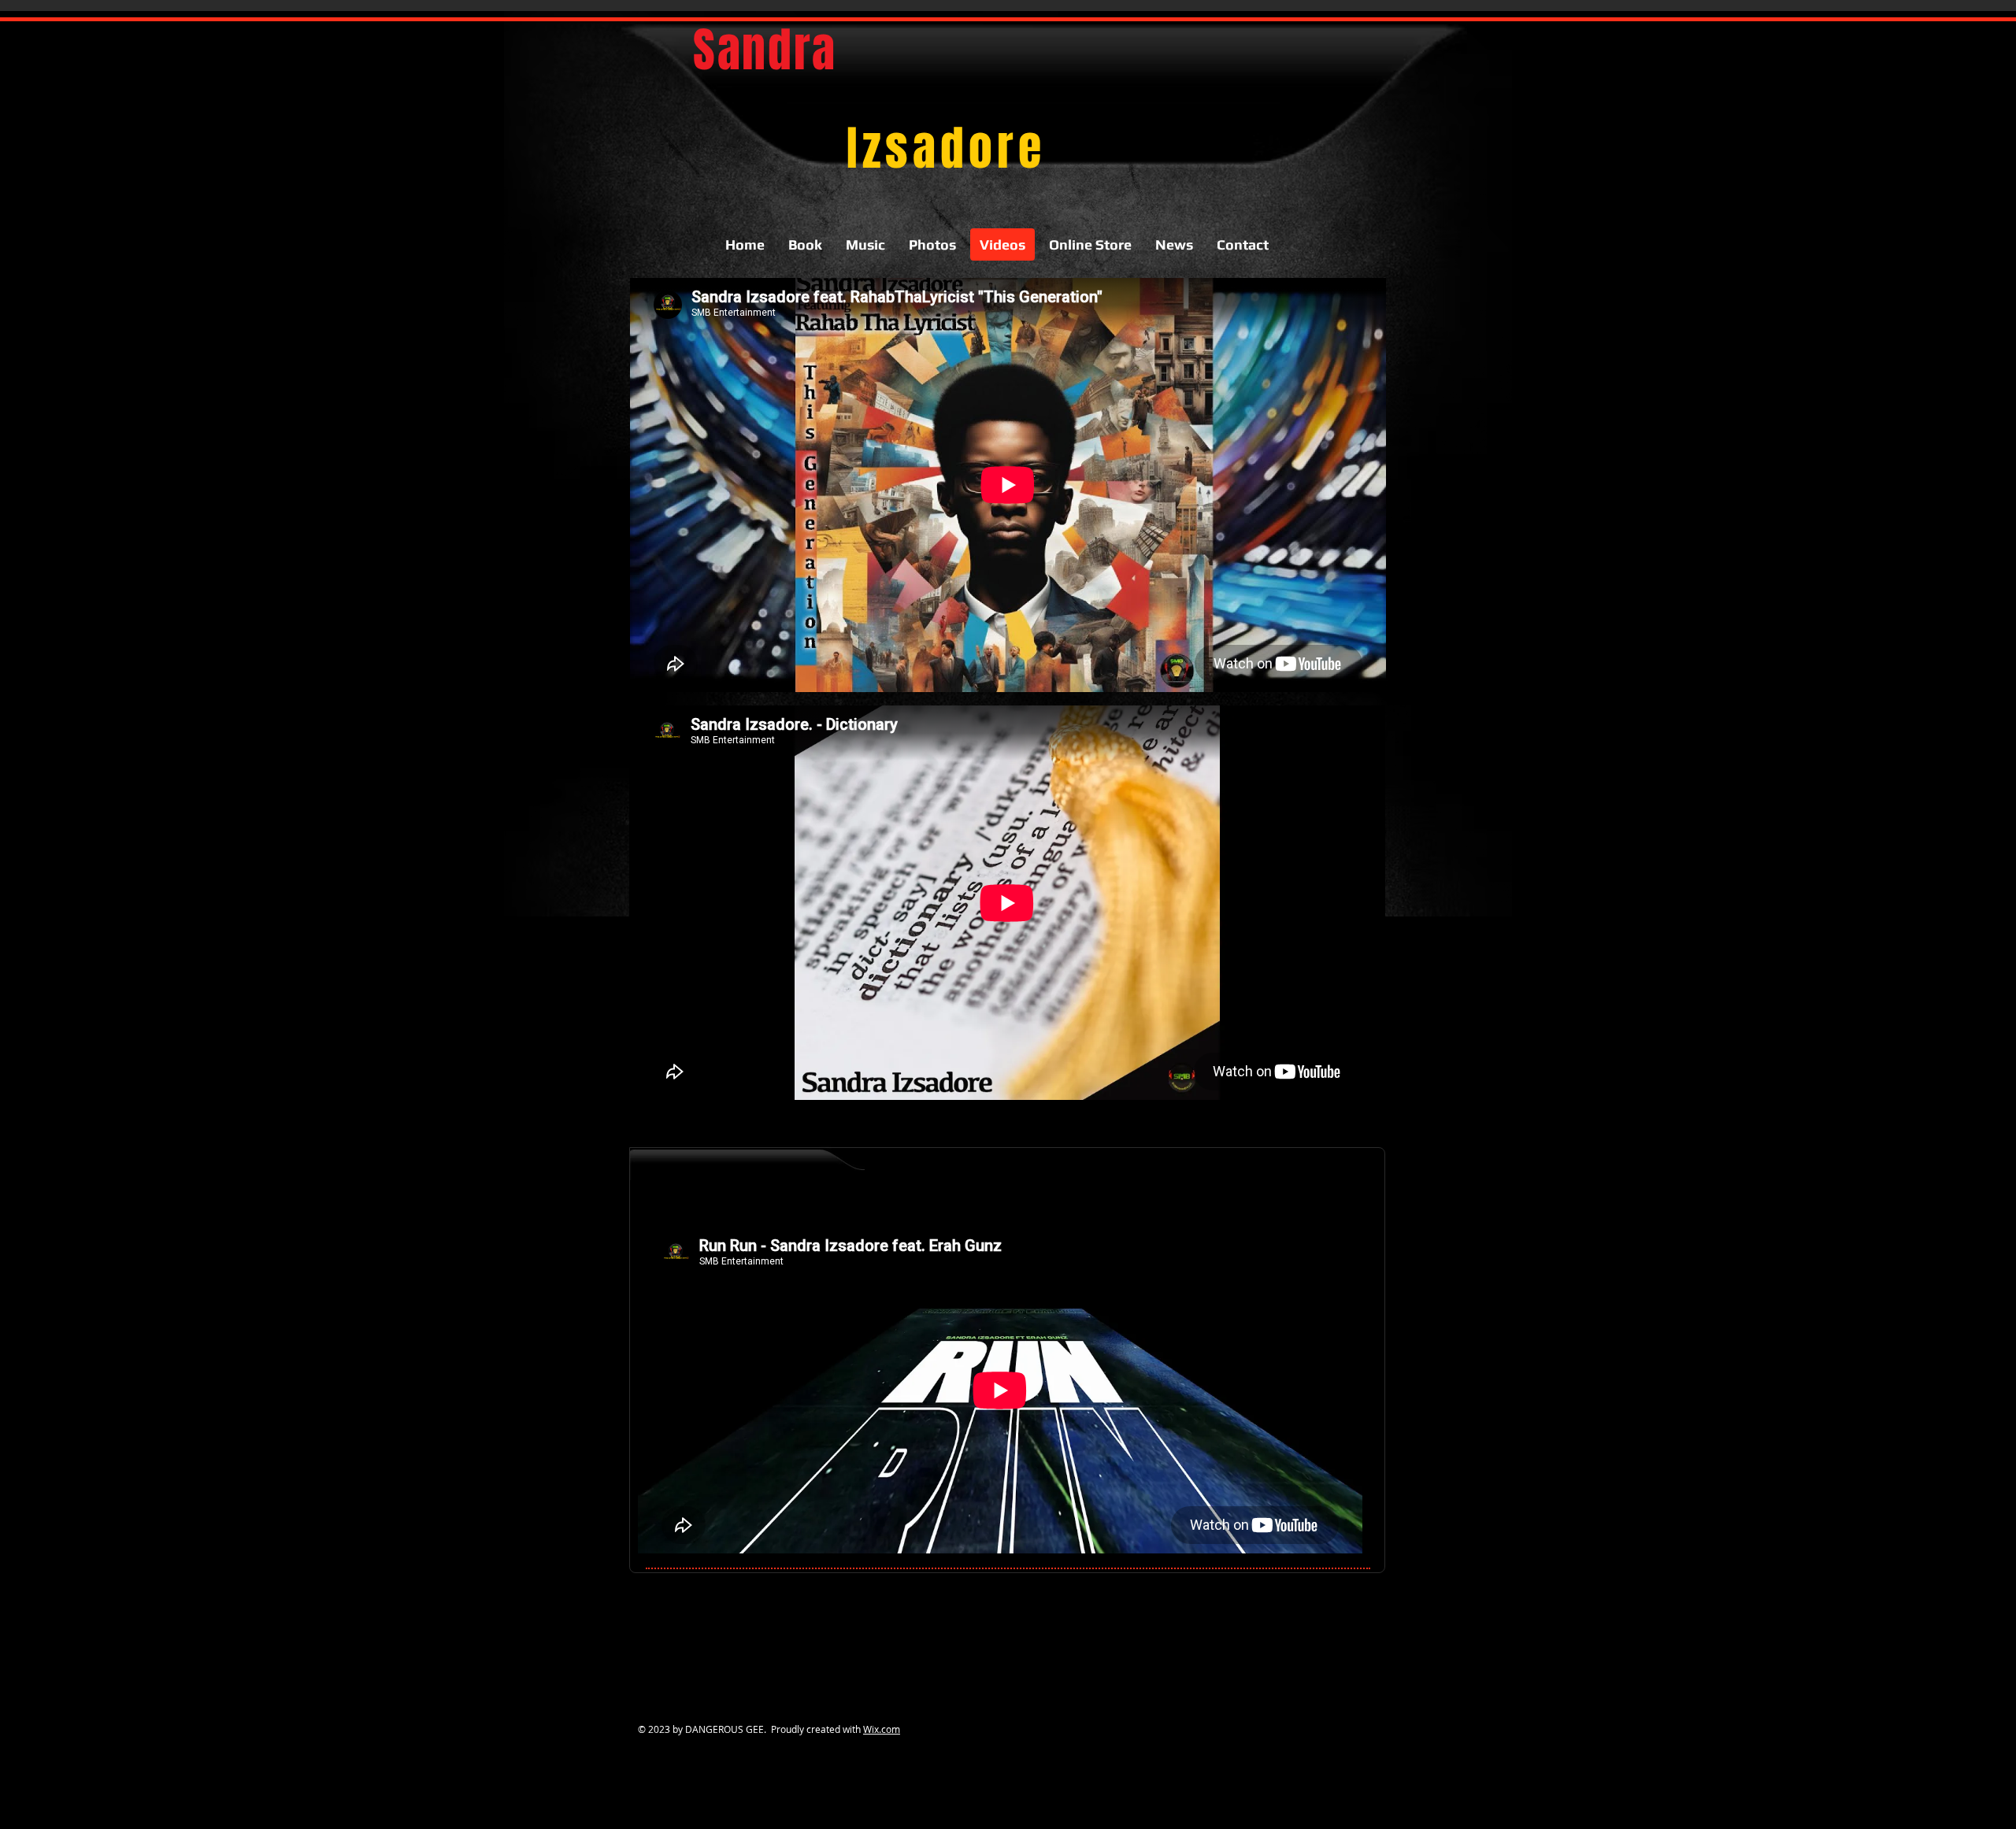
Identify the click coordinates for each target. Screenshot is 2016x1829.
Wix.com (882, 1729)
